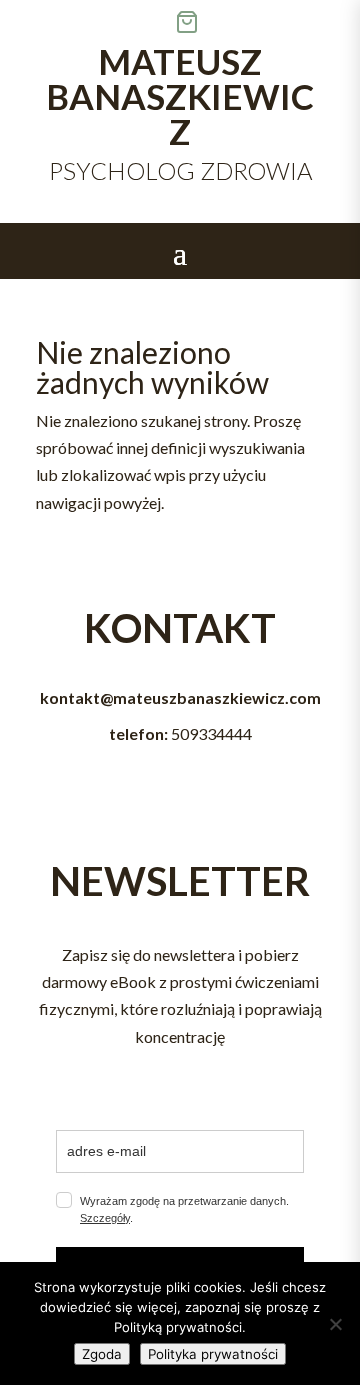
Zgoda (102, 1354)
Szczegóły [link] (105, 1218)
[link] (267, 22)
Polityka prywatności (213, 1354)
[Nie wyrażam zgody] (335, 1324)
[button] (180, 252)
